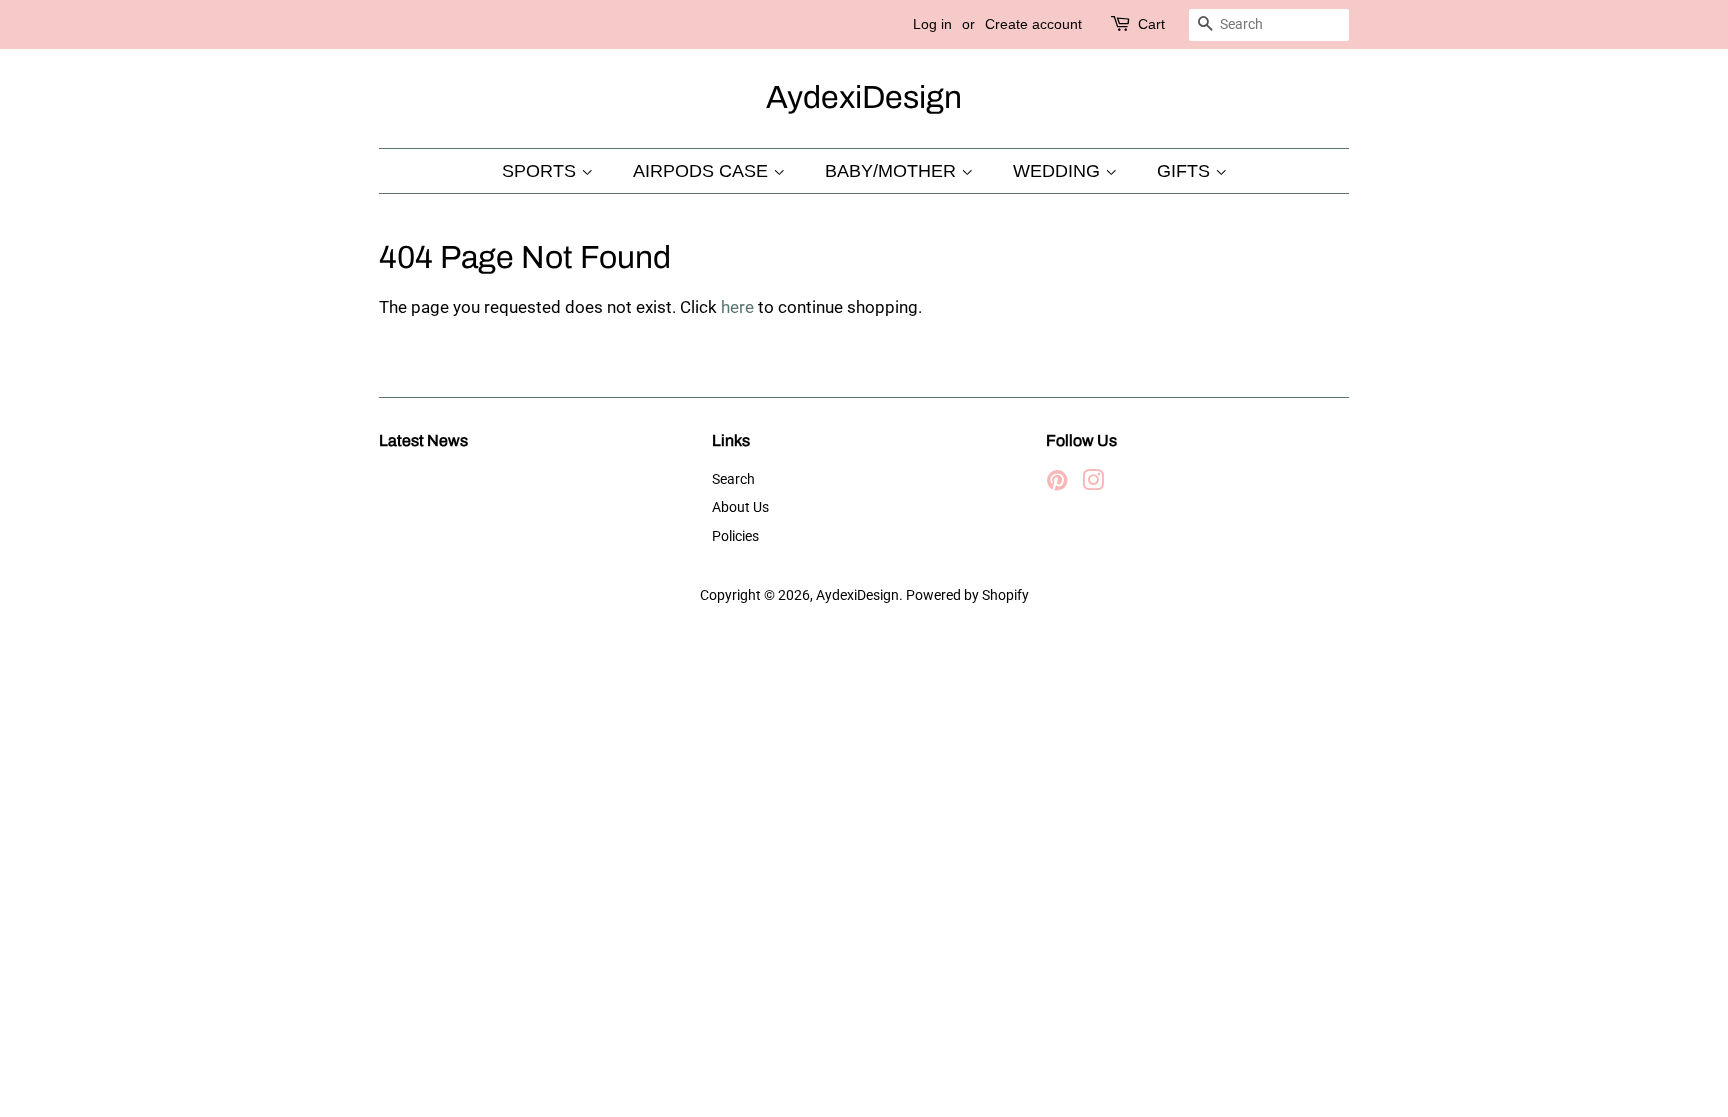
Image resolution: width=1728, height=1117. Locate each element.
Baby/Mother (893, 171)
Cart (1151, 24)
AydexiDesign (864, 97)
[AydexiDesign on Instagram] (1093, 484)
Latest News (423, 440)
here (737, 307)
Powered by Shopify (967, 595)
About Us (740, 507)
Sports (541, 171)
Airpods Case (703, 171)
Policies (735, 536)
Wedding (1059, 171)
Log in (932, 24)
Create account (1033, 24)
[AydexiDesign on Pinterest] (1057, 484)
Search (733, 479)
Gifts (1186, 171)
